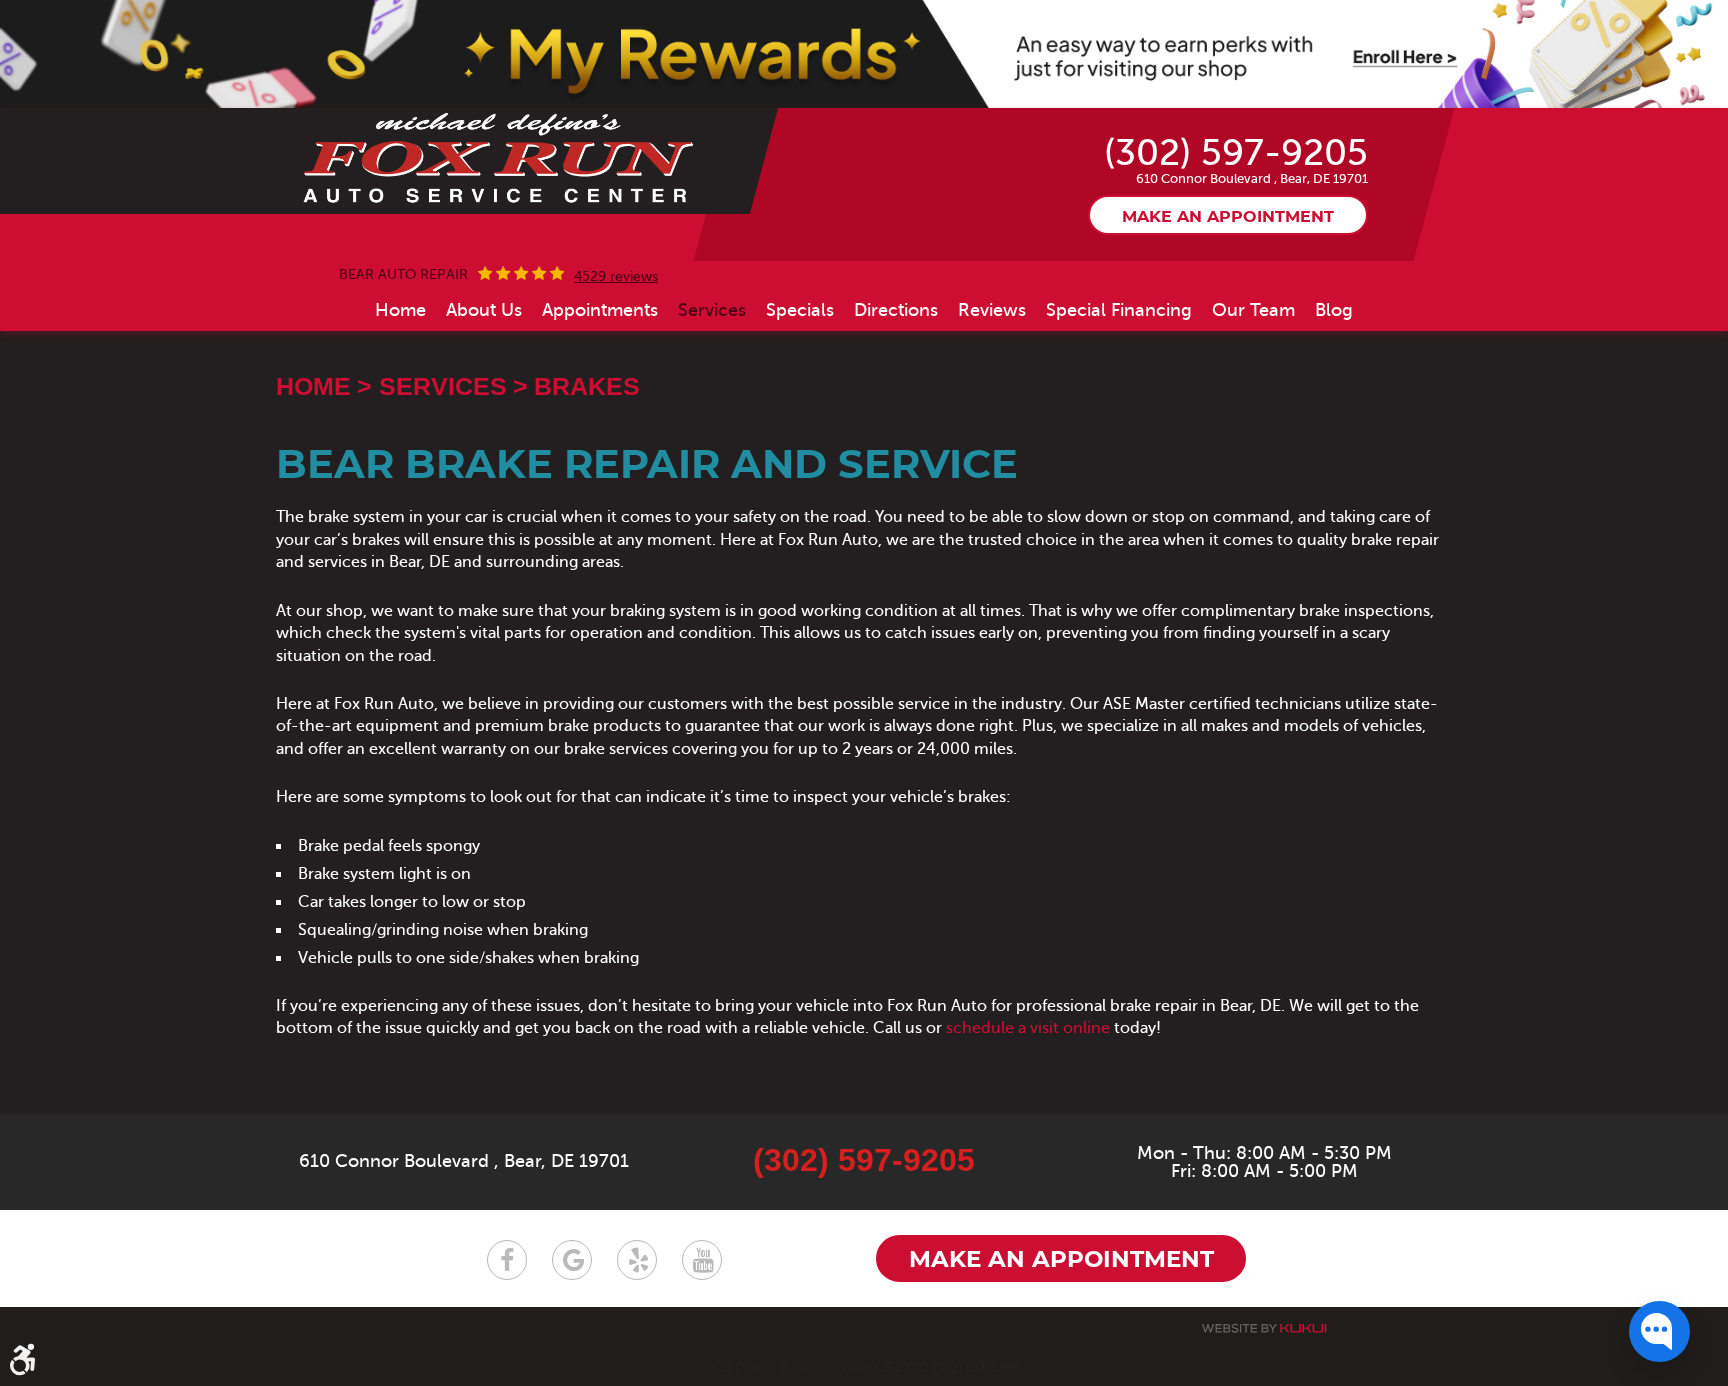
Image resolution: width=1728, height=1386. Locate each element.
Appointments (600, 310)
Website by (1264, 1328)
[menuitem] (400, 310)
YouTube (702, 1260)
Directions (896, 310)
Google (572, 1260)
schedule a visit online (1028, 1028)
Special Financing (1119, 310)
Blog (1334, 310)
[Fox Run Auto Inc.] (499, 159)
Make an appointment (1228, 217)
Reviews (992, 310)
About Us (484, 310)
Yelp (637, 1260)
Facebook (507, 1260)
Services (712, 310)
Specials (800, 310)
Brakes (587, 386)
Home (400, 310)
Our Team (1253, 310)
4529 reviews (616, 277)
